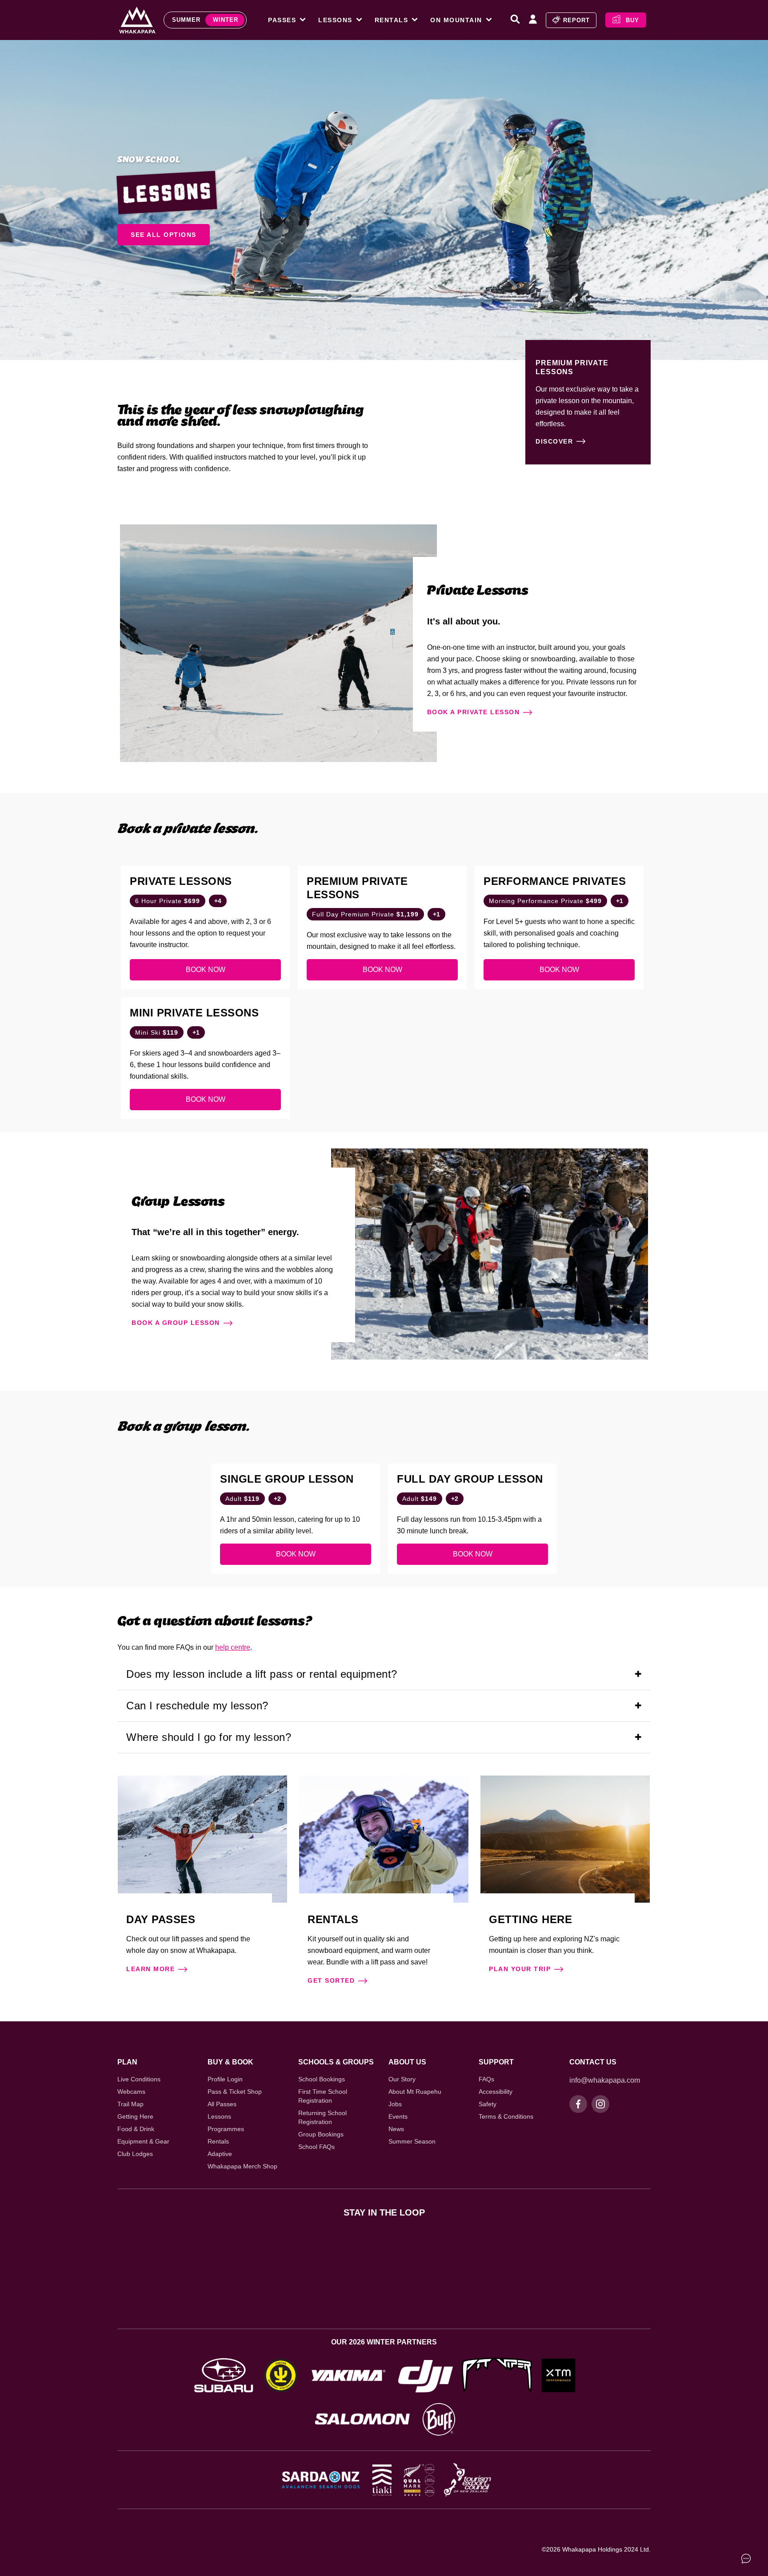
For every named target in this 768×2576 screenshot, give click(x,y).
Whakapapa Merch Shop (242, 2166)
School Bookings (322, 2079)
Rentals (218, 2141)
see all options (164, 235)
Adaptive (220, 2154)
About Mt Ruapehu (415, 2092)
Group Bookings (321, 2134)
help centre (233, 1647)
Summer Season (412, 2141)
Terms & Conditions (506, 2116)
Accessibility (496, 2092)
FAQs (486, 2079)
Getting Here (135, 2116)
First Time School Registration (323, 2096)
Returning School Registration (322, 2117)
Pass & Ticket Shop (235, 2092)
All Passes (222, 2104)
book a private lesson (474, 712)
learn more (150, 1969)
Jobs (395, 2104)
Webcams (131, 2092)
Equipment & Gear (143, 2141)
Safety (488, 2104)
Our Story (402, 2079)
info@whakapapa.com (605, 2080)
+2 (277, 1499)
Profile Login (225, 2079)
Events (398, 2116)
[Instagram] (600, 2104)
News (396, 2129)
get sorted (331, 1980)
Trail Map (130, 2104)
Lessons (219, 2116)
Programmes (226, 2129)
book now (206, 970)
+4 (218, 901)
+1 (436, 914)
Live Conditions (139, 2079)
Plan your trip (520, 1969)
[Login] (533, 20)
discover (554, 441)
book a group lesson (176, 1323)
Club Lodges (135, 2154)
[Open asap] (746, 2558)
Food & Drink (136, 2129)
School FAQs (316, 2147)
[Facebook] (578, 2104)
